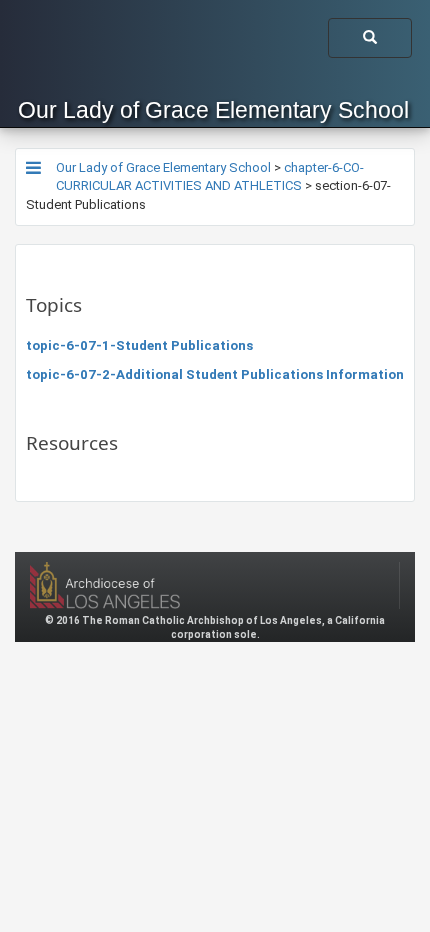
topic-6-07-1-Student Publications (139, 345)
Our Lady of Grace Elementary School (213, 110)
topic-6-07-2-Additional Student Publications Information (215, 374)
